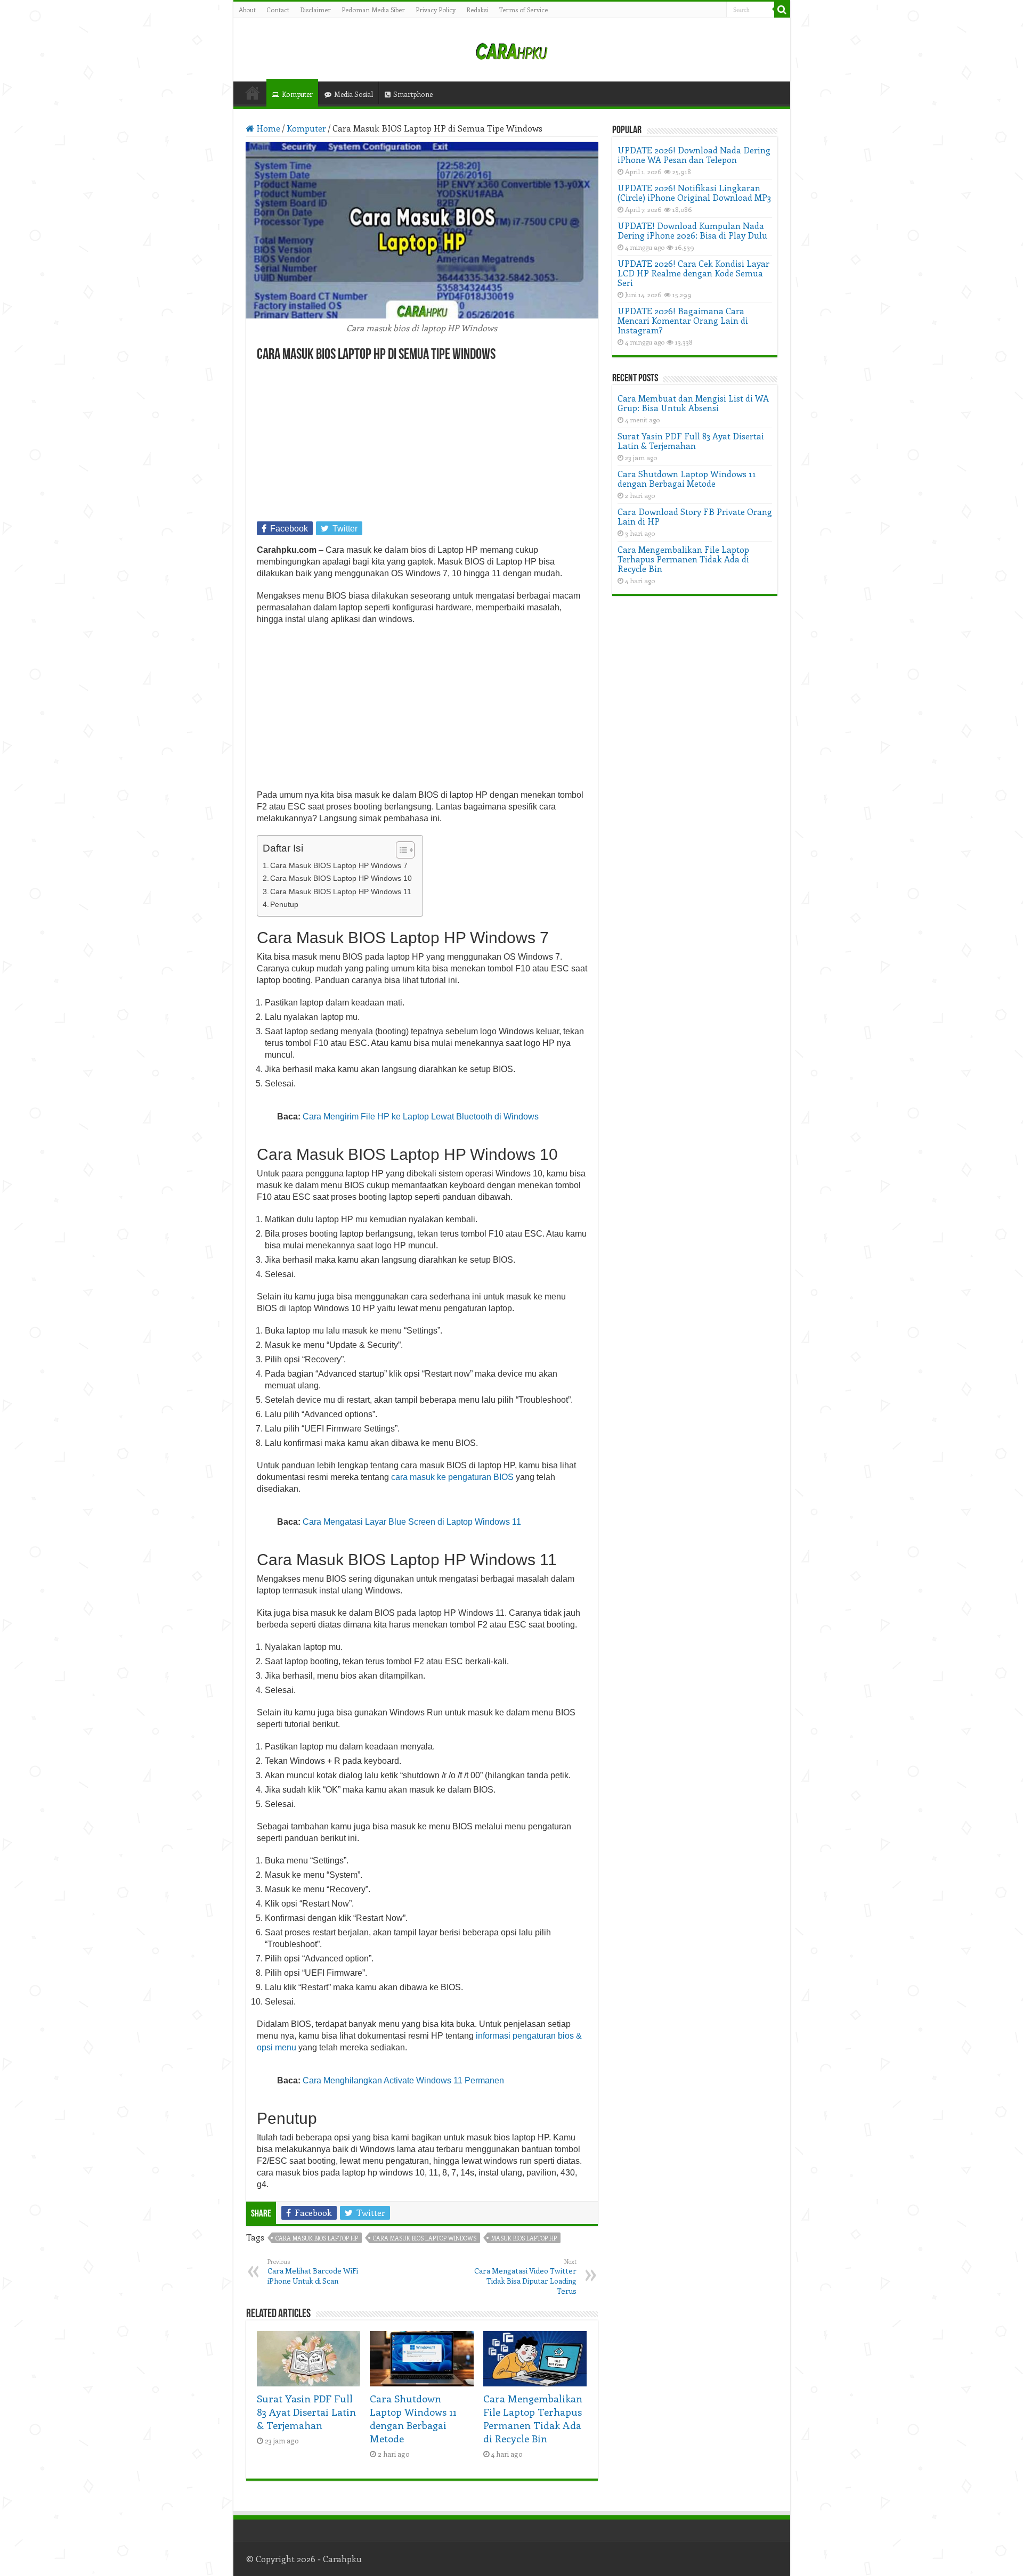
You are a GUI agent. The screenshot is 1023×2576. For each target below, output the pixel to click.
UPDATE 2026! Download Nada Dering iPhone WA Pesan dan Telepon (694, 155)
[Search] (782, 10)
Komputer (297, 94)
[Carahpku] (511, 50)
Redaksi (477, 10)
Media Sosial (354, 94)
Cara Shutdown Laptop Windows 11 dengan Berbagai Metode (413, 2418)
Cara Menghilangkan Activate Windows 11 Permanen (403, 2080)
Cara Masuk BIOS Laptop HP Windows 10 (341, 878)
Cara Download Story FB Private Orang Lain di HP (695, 516)
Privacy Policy (436, 10)
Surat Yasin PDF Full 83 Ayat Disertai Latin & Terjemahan (306, 2412)
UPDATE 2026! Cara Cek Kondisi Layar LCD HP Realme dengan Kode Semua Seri (693, 273)
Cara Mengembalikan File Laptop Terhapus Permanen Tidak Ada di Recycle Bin (533, 2418)
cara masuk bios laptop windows (425, 2238)
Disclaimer (315, 10)
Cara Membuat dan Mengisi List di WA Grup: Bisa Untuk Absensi (693, 403)
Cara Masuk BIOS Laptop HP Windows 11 (341, 892)
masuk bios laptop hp (524, 2238)
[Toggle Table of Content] (400, 850)
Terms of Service (523, 10)
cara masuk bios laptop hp (317, 2238)
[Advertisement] (422, 443)
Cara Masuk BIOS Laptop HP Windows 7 (339, 865)
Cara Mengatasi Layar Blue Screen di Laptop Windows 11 (412, 1522)
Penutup (284, 904)
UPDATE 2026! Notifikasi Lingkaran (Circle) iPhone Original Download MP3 (694, 193)
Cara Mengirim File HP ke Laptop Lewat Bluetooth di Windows (421, 1117)
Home (253, 93)
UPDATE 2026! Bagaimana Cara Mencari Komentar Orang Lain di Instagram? (683, 320)
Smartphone (413, 94)
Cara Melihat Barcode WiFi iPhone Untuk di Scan (313, 2272)
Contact (278, 10)
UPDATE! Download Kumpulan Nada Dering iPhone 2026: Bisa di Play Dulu (692, 230)
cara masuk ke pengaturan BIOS (452, 1477)
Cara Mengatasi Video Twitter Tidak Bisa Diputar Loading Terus (525, 2277)
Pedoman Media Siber (373, 10)
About (247, 10)
